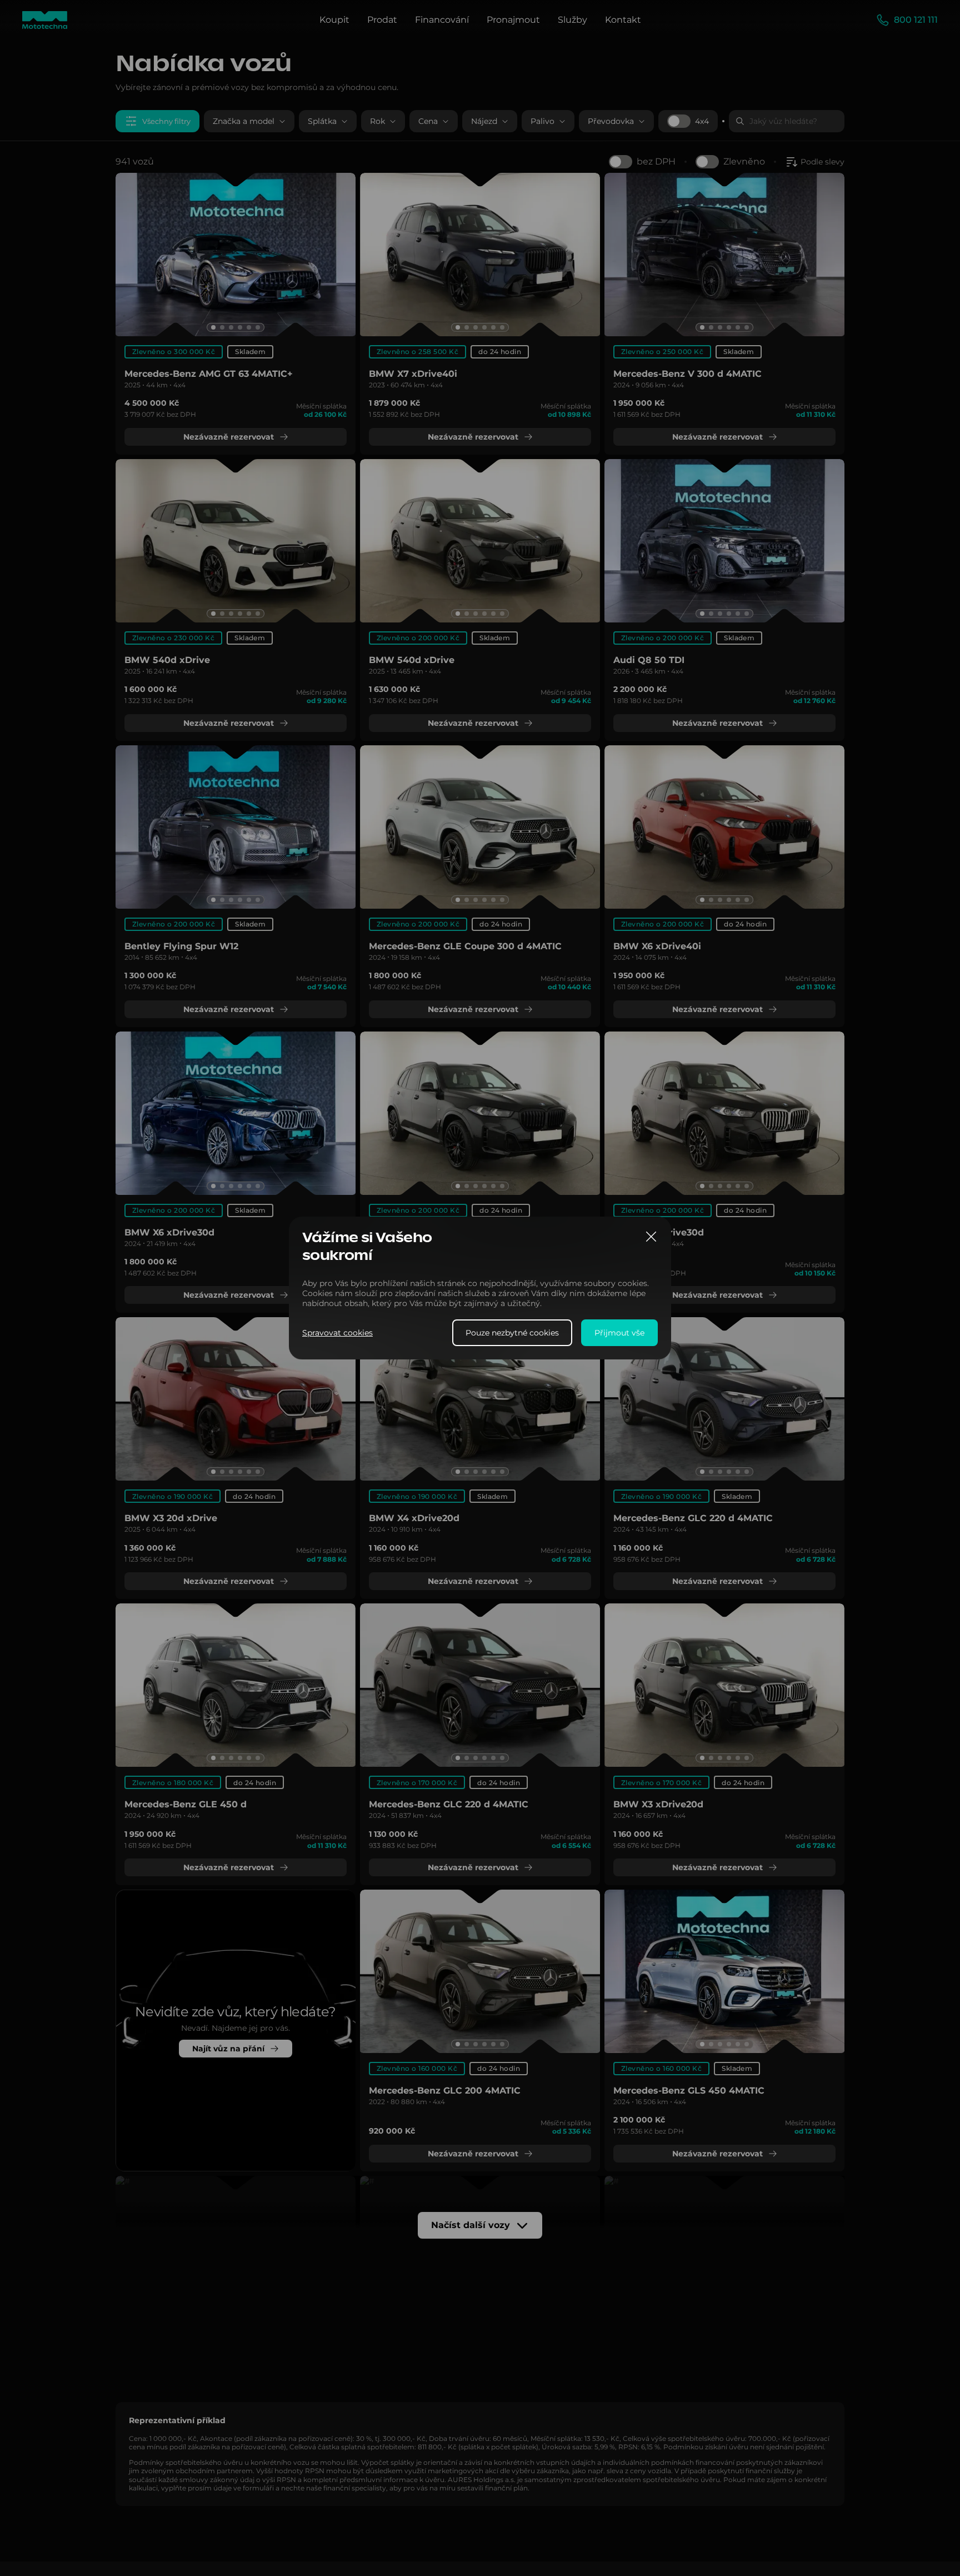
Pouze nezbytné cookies (512, 1333)
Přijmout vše (619, 1333)
